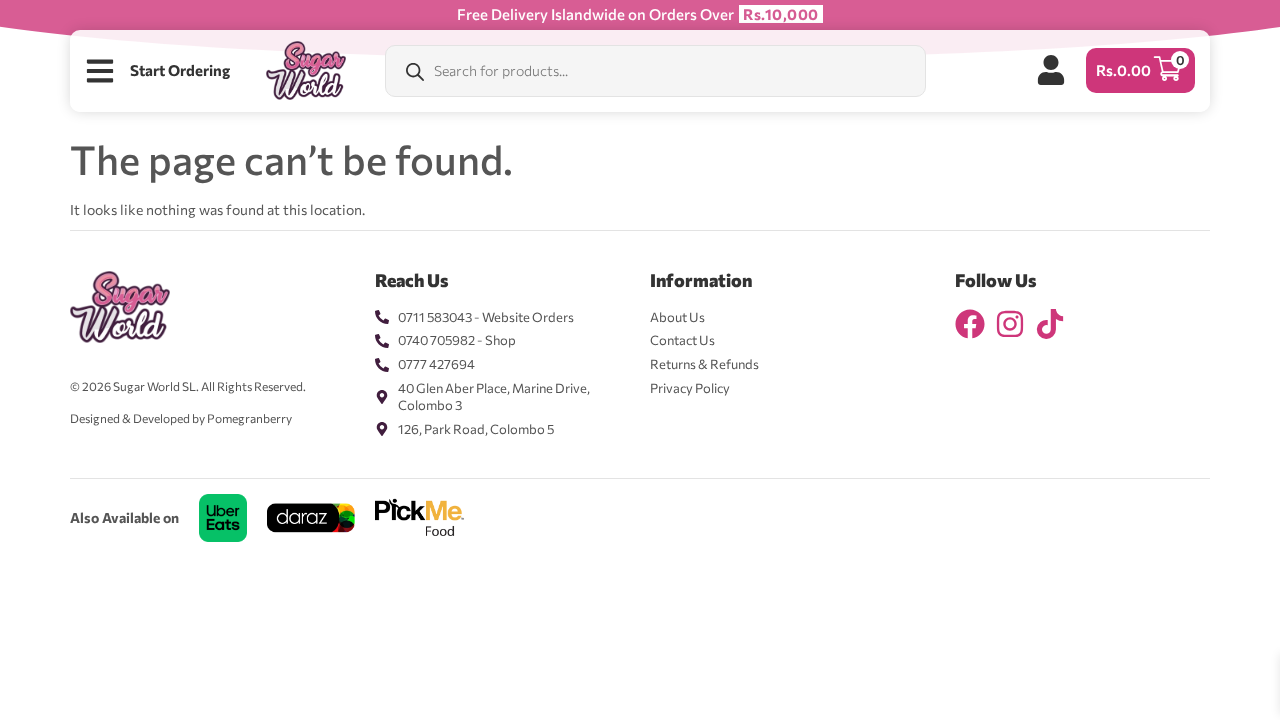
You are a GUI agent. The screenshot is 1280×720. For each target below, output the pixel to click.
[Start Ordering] (100, 71)
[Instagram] (1010, 324)
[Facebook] (970, 324)
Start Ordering (180, 70)
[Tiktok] (1050, 324)
